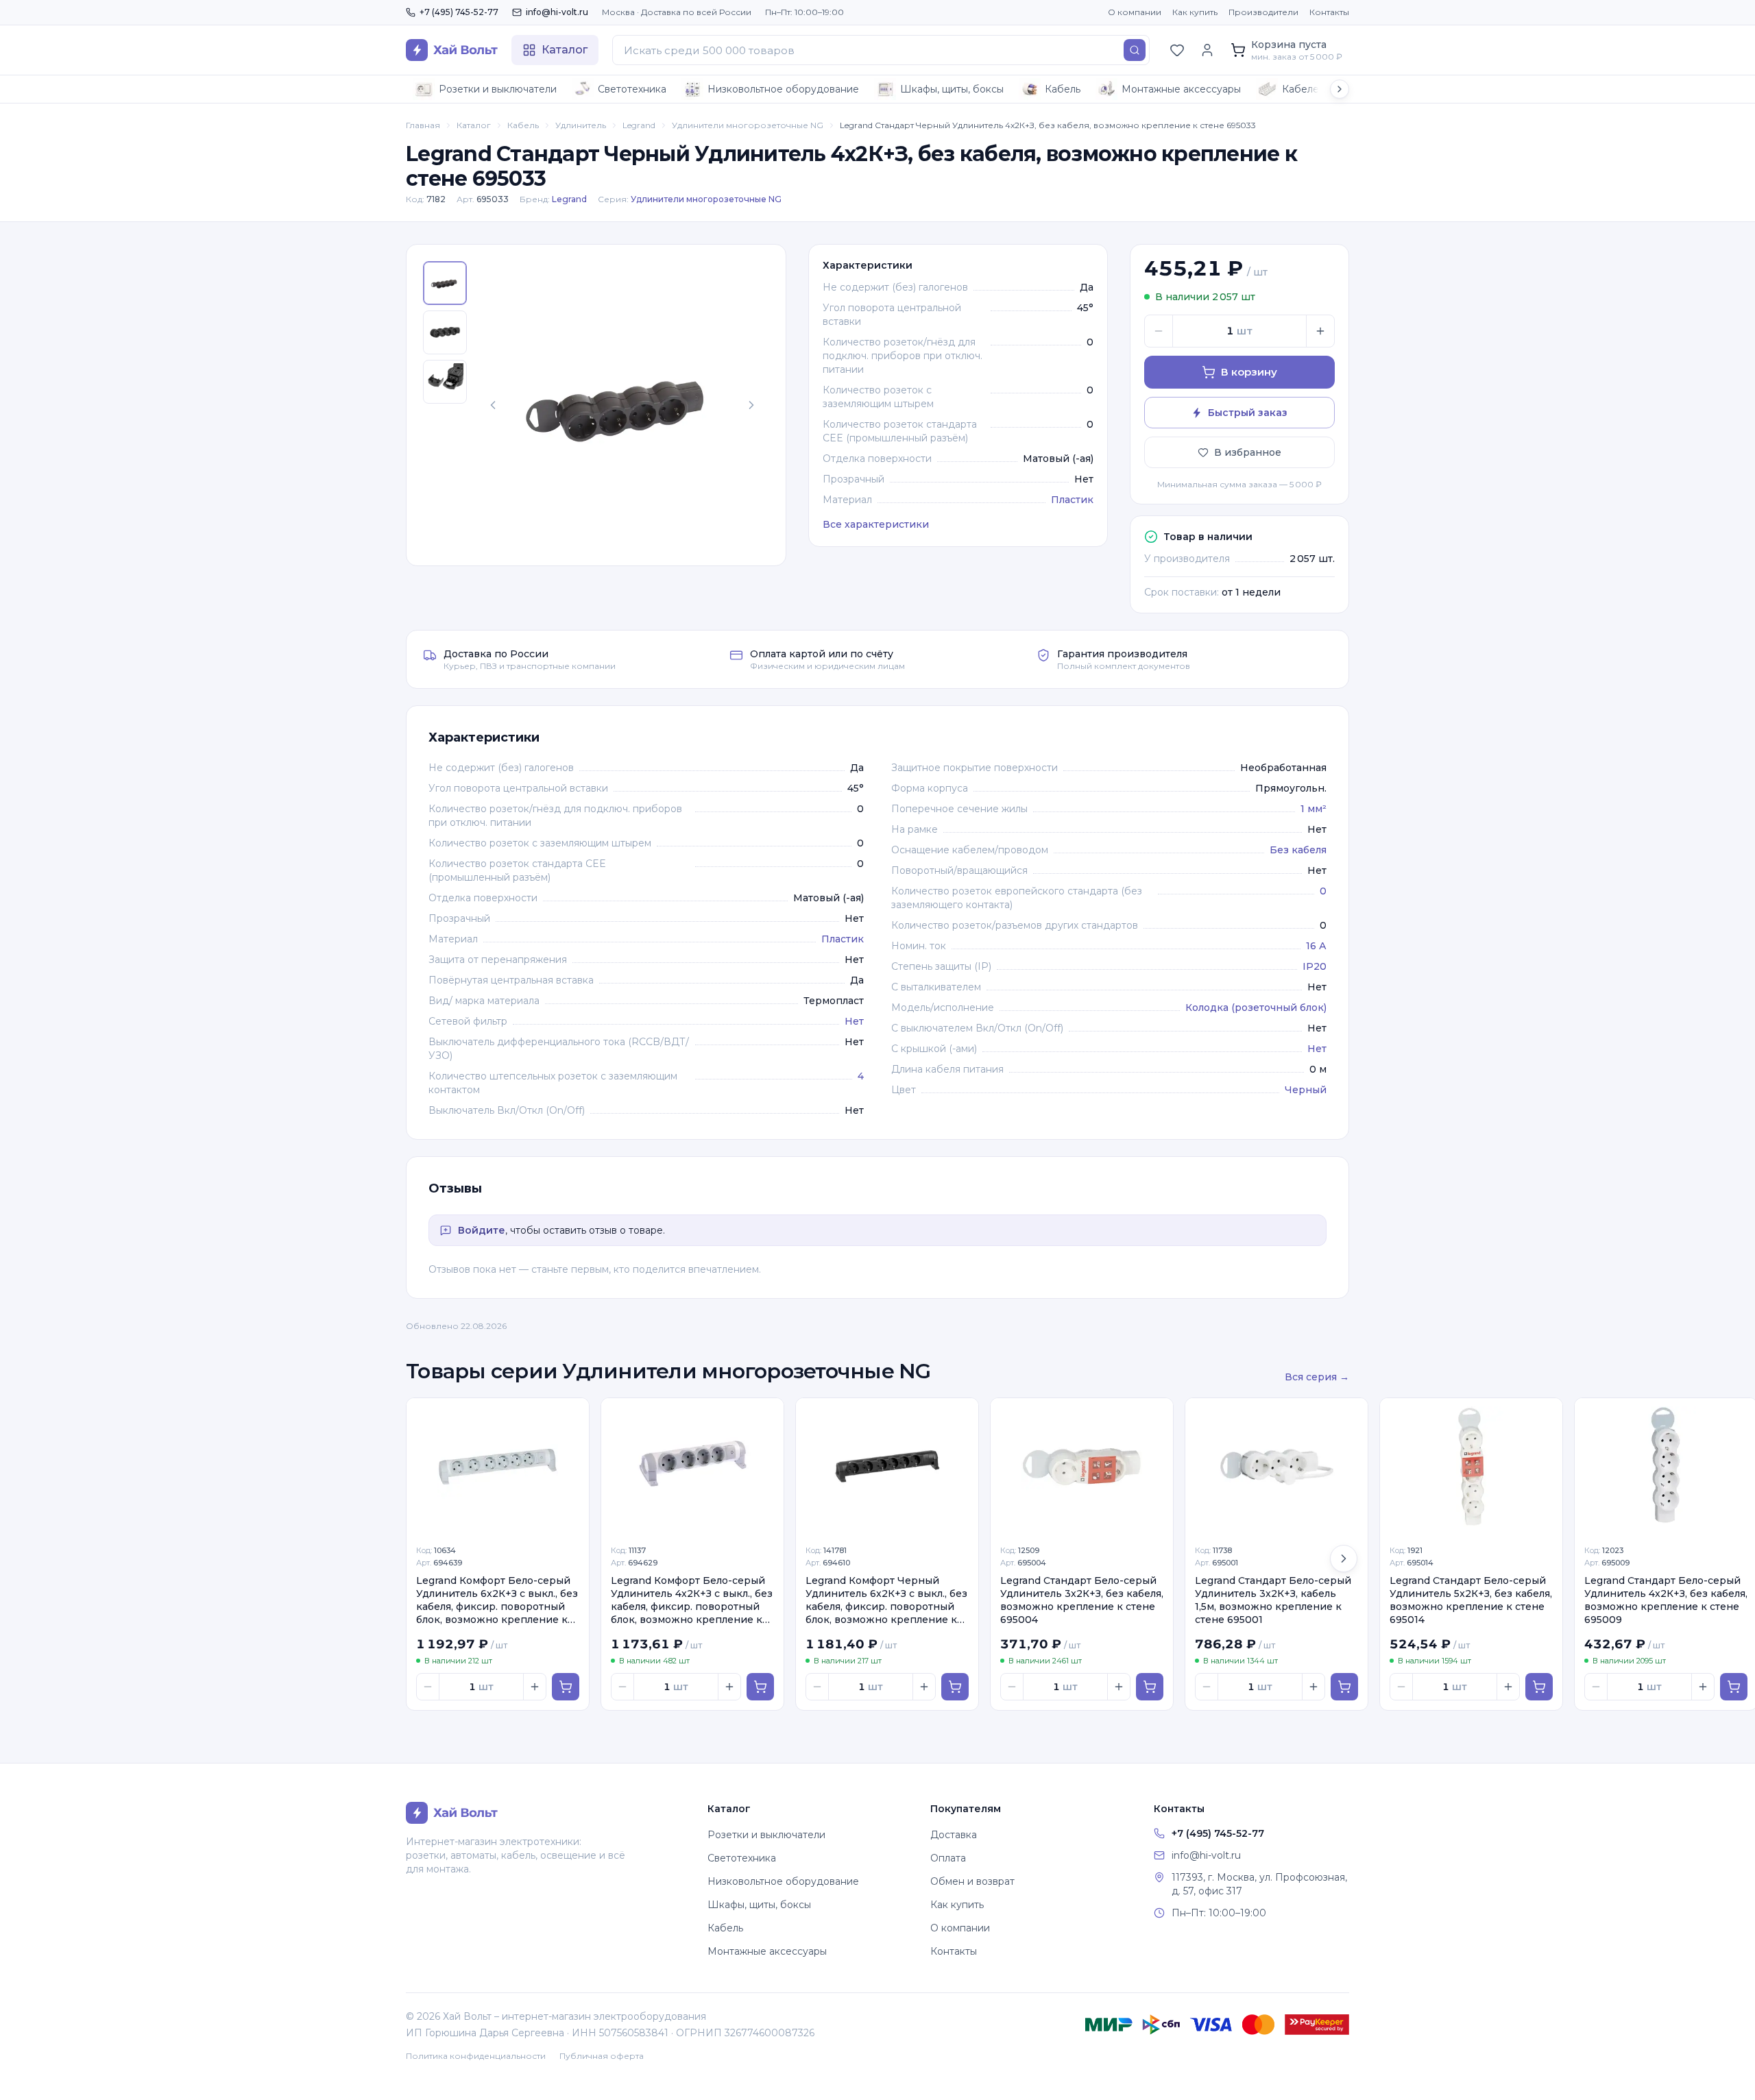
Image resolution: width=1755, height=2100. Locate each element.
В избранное (1248, 452)
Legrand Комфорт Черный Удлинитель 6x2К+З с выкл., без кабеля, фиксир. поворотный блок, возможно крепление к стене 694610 (886, 1601)
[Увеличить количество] (1320, 331)
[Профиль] (1207, 50)
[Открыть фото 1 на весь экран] (622, 405)
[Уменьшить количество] (1159, 331)
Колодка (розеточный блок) (1256, 1008)
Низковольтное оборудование (783, 89)
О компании (1135, 12)
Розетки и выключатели (498, 89)
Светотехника (632, 89)
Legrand (639, 125)
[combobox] (881, 50)
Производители (1263, 12)
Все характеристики (876, 524)
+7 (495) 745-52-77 (459, 12)
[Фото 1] (445, 283)
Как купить (1195, 12)
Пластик (1072, 500)
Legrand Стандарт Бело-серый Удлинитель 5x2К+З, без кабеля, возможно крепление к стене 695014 (1471, 1600)
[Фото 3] (445, 382)
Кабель (1063, 89)
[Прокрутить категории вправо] (1340, 89)
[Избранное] (1177, 50)
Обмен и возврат (972, 1881)
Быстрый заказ (1248, 413)
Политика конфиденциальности (476, 2056)
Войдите (482, 1230)
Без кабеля (1298, 850)
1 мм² (1314, 809)
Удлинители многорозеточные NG (748, 125)
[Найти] (1135, 50)
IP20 (1315, 966)
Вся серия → (1317, 1377)
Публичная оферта (602, 2056)
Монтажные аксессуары (1181, 89)
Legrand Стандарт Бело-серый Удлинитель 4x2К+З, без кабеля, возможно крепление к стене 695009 (1666, 1600)
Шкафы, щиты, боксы (952, 89)
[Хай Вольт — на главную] (452, 50)
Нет (854, 1021)
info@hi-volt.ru (557, 12)
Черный (1306, 1090)
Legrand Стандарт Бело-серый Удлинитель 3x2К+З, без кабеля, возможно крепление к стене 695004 (1082, 1600)
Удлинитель (581, 125)
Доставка (954, 1835)
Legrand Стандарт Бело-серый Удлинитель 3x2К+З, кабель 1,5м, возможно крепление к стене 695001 (1273, 1600)
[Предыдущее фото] (493, 405)
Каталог (474, 125)
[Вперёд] (1344, 1559)
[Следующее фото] (751, 405)
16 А (1316, 946)
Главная (423, 125)
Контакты (1329, 12)
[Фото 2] (445, 332)
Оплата (948, 1858)
